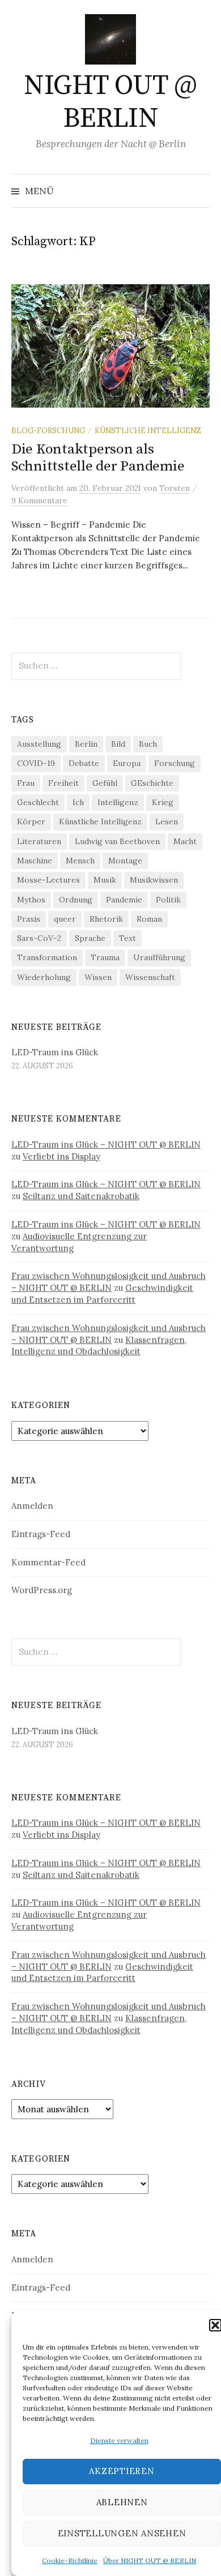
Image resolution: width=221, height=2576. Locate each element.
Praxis (29, 919)
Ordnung (76, 900)
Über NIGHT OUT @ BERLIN (150, 2560)
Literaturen (39, 841)
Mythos (31, 900)
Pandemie (124, 900)
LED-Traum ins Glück (55, 1052)
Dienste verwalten (119, 2440)
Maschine (35, 861)
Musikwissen (154, 880)
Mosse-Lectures (48, 880)
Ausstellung (39, 744)
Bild (118, 744)
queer (65, 919)
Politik (168, 900)
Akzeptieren (122, 2471)
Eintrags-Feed (41, 1534)
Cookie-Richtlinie (70, 2560)
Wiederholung (44, 977)
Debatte (84, 763)
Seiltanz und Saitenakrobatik (81, 1196)
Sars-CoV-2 (39, 938)
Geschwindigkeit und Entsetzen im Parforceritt (102, 1294)
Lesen (167, 821)
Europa (127, 763)
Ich (78, 802)
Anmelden (32, 1506)
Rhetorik (106, 919)
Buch (148, 744)
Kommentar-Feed (48, 1562)
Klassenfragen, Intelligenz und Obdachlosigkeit (99, 1346)
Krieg (163, 802)
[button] (215, 2325)
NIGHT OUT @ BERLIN (110, 102)
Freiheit (63, 783)
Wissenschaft (150, 977)
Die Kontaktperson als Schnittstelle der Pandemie (98, 458)
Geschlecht (38, 802)
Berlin (86, 744)
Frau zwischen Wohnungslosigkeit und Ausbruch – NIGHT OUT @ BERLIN (109, 1282)
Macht (185, 841)
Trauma (105, 957)
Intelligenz (118, 802)
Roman (149, 919)
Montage (125, 861)
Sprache (90, 938)
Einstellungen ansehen (122, 2533)
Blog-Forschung (48, 430)
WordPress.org (42, 1590)
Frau (26, 783)
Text (127, 938)
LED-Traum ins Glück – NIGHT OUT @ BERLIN (106, 1144)
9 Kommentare (39, 500)
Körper (31, 821)
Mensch (80, 861)
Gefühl (105, 783)
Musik (105, 880)
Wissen (98, 977)
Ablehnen (122, 2502)
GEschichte (152, 783)
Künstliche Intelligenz (148, 430)
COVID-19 (36, 763)
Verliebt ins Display (61, 1156)
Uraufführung (159, 957)
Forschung (175, 763)
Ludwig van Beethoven (117, 841)
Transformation (47, 957)
